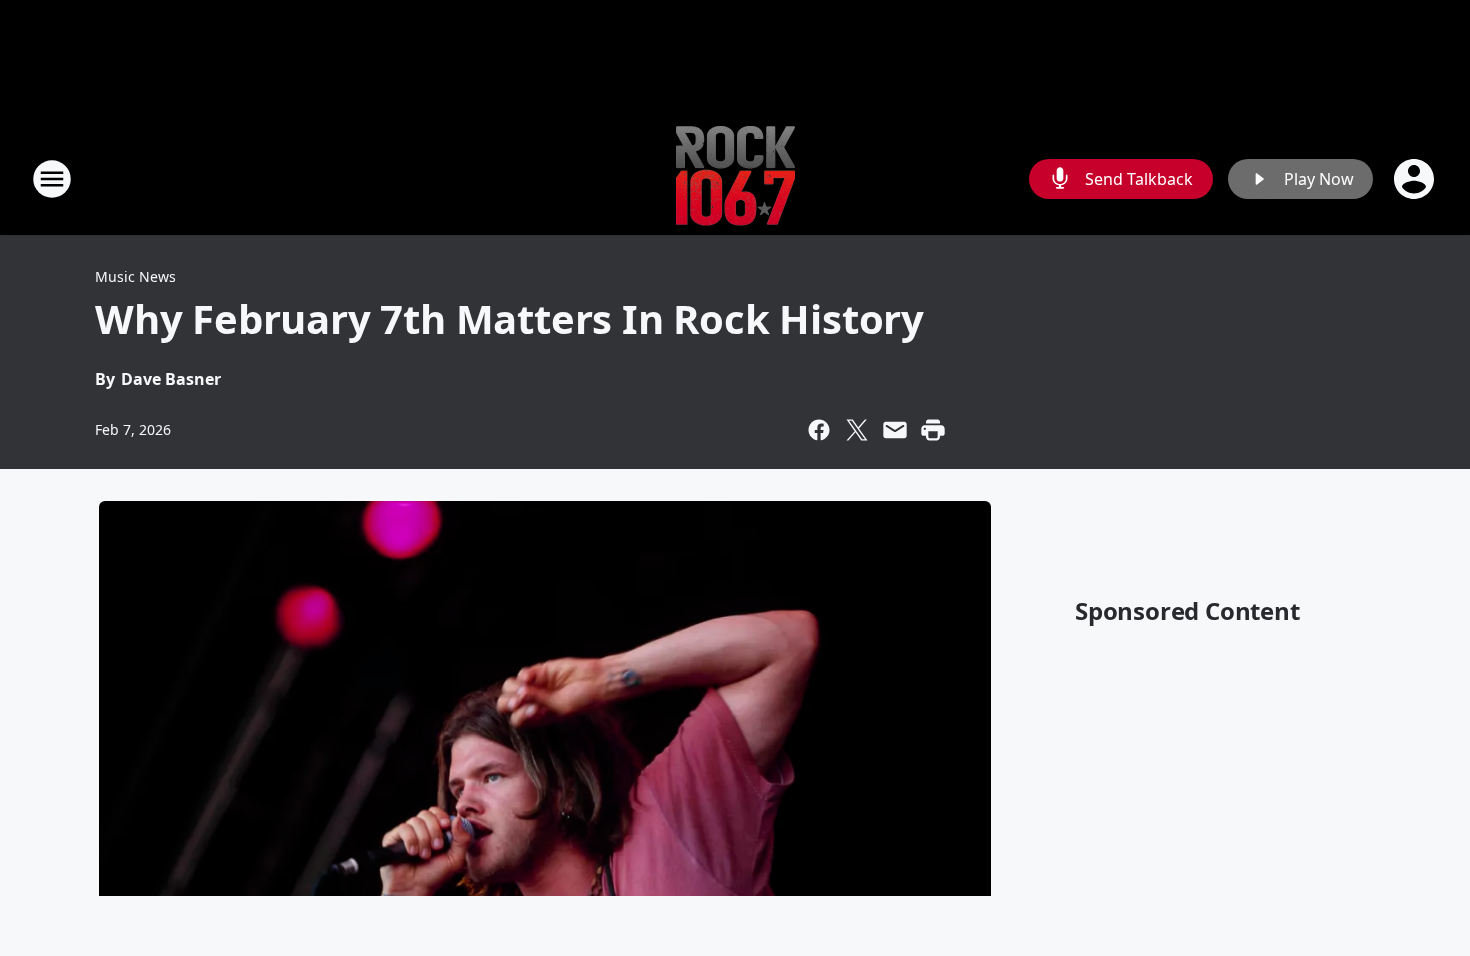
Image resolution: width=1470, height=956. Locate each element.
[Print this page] (933, 430)
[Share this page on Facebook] (819, 430)
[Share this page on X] (857, 430)
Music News (135, 276)
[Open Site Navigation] (52, 179)
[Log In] (1416, 179)
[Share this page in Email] (895, 430)
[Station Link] (735, 178)
